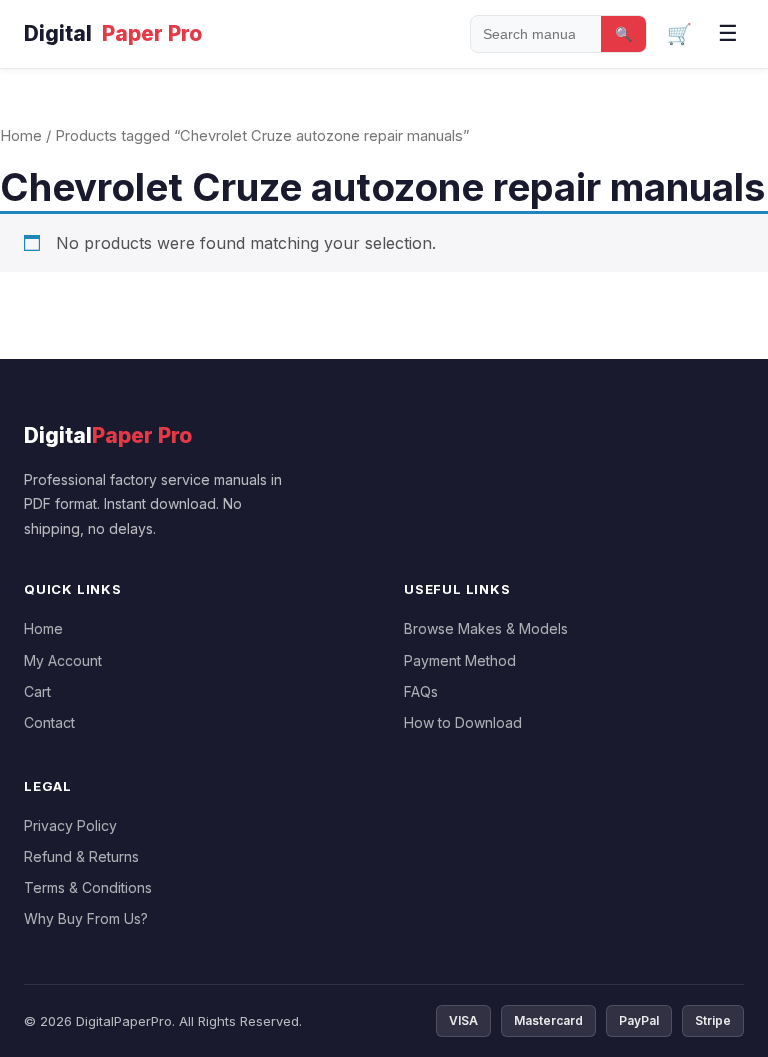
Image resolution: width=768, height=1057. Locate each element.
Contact (49, 722)
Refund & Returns (81, 856)
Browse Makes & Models (486, 628)
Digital (113, 33)
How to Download (463, 722)
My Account (63, 660)
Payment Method (460, 660)
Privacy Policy (70, 825)
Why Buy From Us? (86, 918)
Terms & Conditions (88, 887)
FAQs (421, 691)
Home (21, 136)
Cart (37, 691)
